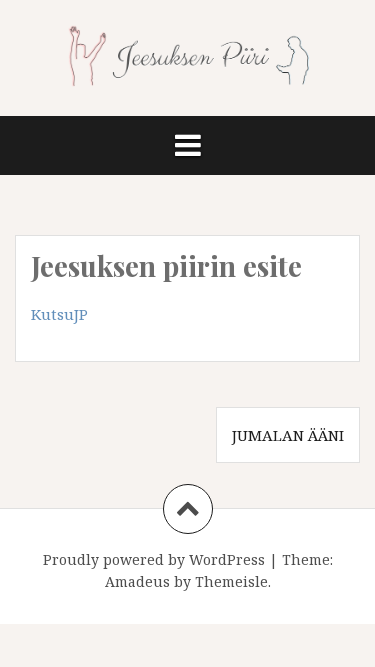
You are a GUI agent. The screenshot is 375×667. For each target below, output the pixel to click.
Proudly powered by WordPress (154, 559)
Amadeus (137, 581)
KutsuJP (59, 314)
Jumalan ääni (288, 435)
